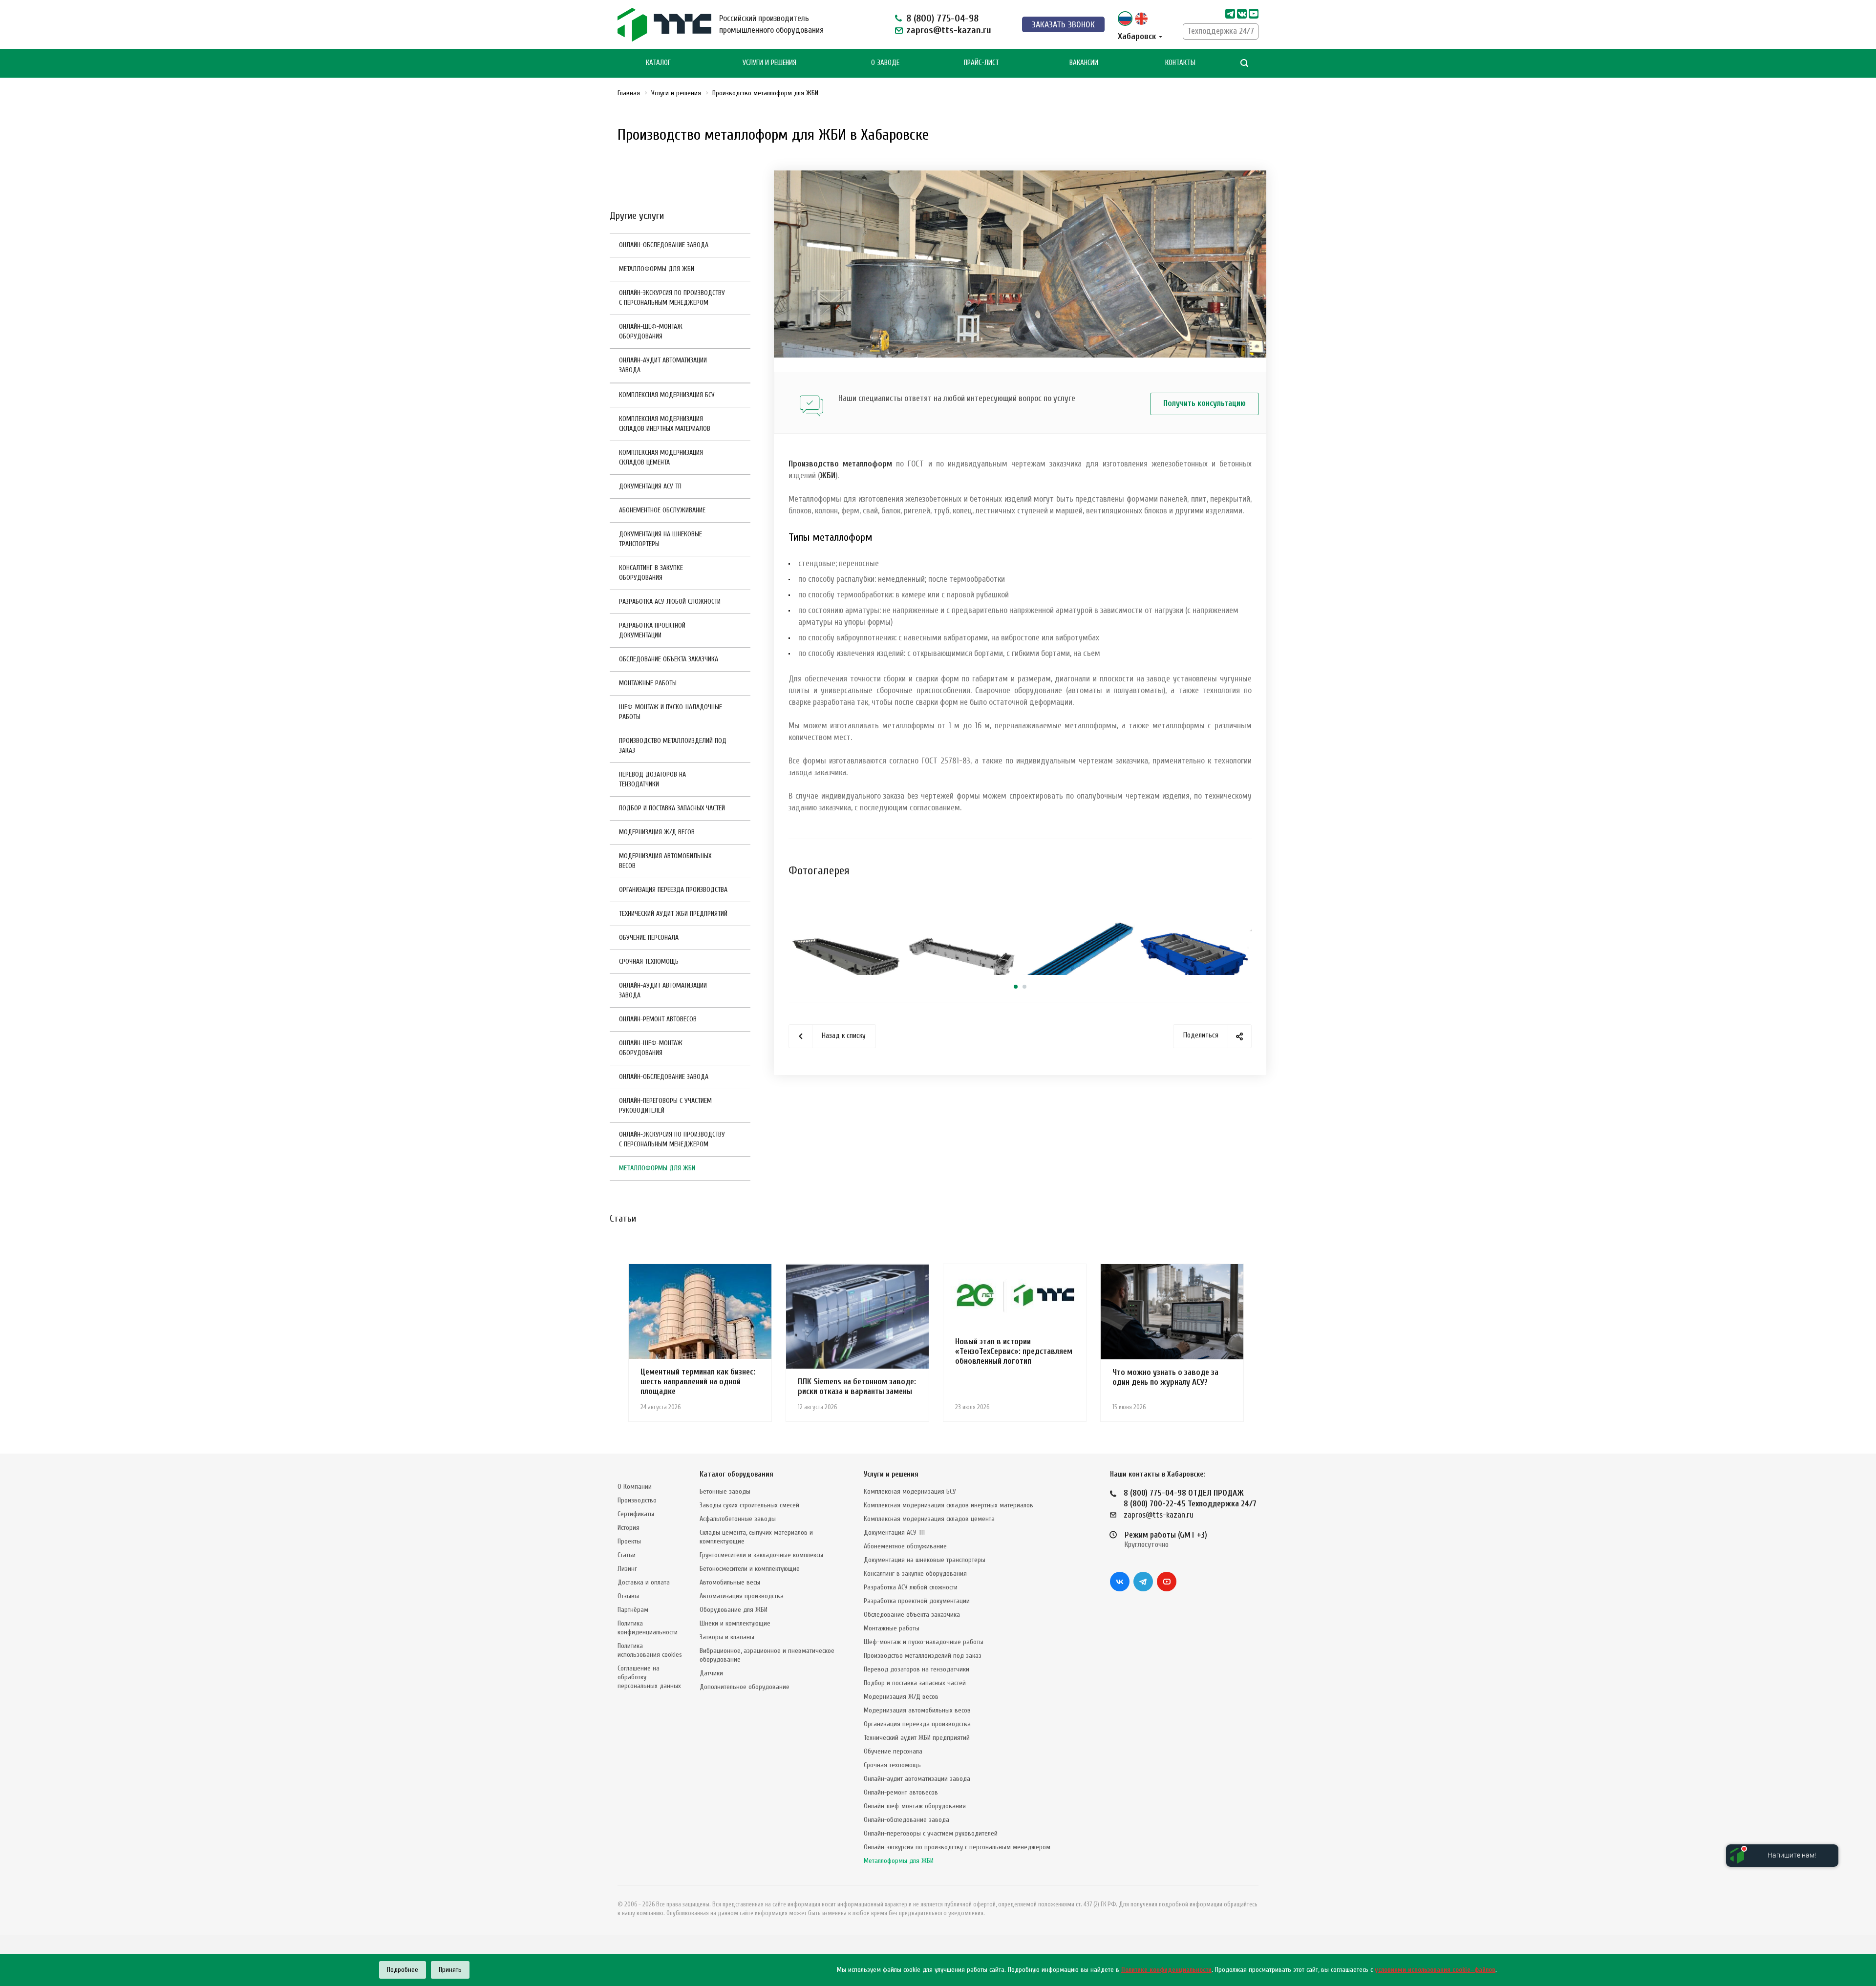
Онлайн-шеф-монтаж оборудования (651, 331)
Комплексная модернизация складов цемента (661, 457)
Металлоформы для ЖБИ (657, 269)
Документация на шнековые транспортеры (661, 539)
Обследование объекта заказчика (669, 659)
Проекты (629, 1541)
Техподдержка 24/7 (1221, 31)
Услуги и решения (891, 1474)
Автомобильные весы (730, 1582)
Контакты (1180, 63)
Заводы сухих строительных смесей (749, 1505)
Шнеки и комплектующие (735, 1623)
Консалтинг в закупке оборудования (651, 573)
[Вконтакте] (1120, 1582)
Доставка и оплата (644, 1582)
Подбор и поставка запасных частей (672, 808)
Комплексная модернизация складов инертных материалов (665, 424)
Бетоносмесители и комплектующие (750, 1569)
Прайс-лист (981, 63)
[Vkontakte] (1242, 14)
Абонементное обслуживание (662, 510)
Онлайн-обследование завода (664, 245)
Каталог (658, 63)
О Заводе (885, 63)
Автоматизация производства (742, 1596)
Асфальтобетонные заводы (738, 1519)
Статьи (627, 1555)
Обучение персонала (649, 938)
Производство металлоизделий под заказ (673, 746)
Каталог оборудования (736, 1474)
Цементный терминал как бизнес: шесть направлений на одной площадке (698, 1382)
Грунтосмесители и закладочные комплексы (761, 1555)
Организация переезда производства (673, 890)
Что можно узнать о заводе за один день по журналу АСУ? (1165, 1377)
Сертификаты (636, 1514)
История (629, 1528)
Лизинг (627, 1569)
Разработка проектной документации (652, 630)
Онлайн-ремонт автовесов (658, 1019)
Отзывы (628, 1596)
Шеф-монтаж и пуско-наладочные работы (671, 712)
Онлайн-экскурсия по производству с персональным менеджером (672, 298)
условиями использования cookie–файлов (1435, 1970)
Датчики (711, 1673)
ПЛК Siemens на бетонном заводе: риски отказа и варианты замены (857, 1386)
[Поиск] (1244, 63)
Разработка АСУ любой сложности (670, 602)
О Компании (635, 1487)
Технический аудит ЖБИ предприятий (673, 914)
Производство (637, 1500)
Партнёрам (633, 1610)
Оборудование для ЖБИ (734, 1610)
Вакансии (1084, 63)
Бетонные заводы (725, 1491)
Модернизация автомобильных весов (665, 861)
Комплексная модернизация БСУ (667, 395)
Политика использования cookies (650, 1650)
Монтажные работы (648, 683)
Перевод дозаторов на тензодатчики (652, 779)
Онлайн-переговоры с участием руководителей (665, 1106)
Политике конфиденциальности (1166, 1970)
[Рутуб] (1254, 14)
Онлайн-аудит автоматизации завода (663, 365)
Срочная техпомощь (649, 961)
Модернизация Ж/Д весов (657, 832)
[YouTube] (1167, 1582)
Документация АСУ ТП (650, 486)
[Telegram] (1230, 14)
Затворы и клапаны (727, 1637)
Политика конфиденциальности (648, 1628)
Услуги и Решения (769, 63)
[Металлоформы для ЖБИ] (1020, 176)
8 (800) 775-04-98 (942, 18)
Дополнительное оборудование (745, 1687)
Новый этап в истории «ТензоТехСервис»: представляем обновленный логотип (1014, 1351)
